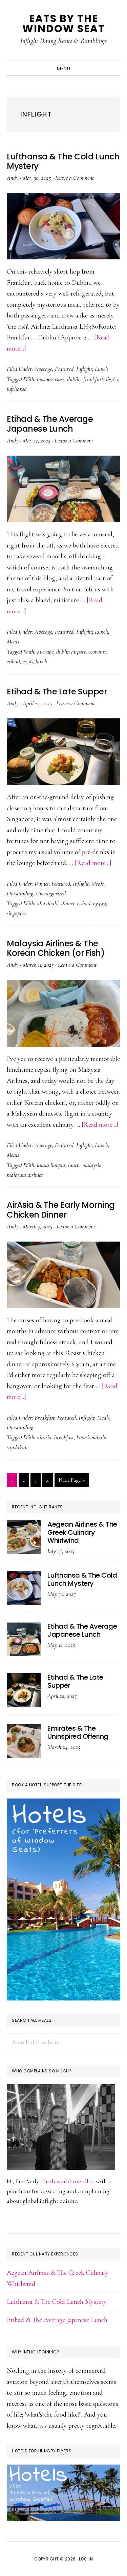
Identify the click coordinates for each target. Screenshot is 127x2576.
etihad (13, 661)
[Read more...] (93, 863)
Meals (13, 641)
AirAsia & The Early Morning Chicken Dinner (61, 1210)
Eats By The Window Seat (64, 23)
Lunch (101, 369)
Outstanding (20, 893)
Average (43, 369)
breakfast (64, 1437)
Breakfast (45, 1418)
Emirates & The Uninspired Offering (78, 1732)
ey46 (28, 661)
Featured (64, 369)
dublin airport (71, 652)
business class (51, 379)
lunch (41, 661)
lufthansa (17, 389)
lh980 (112, 379)
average (45, 652)
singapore (17, 913)
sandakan (17, 1447)
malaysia (92, 1165)
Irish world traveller (68, 2181)
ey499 (100, 903)
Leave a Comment (75, 178)
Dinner (42, 884)
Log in (86, 2559)
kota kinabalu (91, 1437)
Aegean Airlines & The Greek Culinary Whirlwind (82, 1532)
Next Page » (71, 1482)
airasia (44, 1437)
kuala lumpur (51, 1165)
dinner (68, 903)
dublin (74, 379)
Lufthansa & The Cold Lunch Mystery (63, 161)
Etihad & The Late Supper (57, 692)
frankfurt (93, 379)
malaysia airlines (25, 1175)
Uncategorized (51, 893)
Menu (63, 69)
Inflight (84, 369)
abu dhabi (48, 903)
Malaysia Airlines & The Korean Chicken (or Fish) (56, 948)
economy (98, 652)
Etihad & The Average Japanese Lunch (50, 424)
